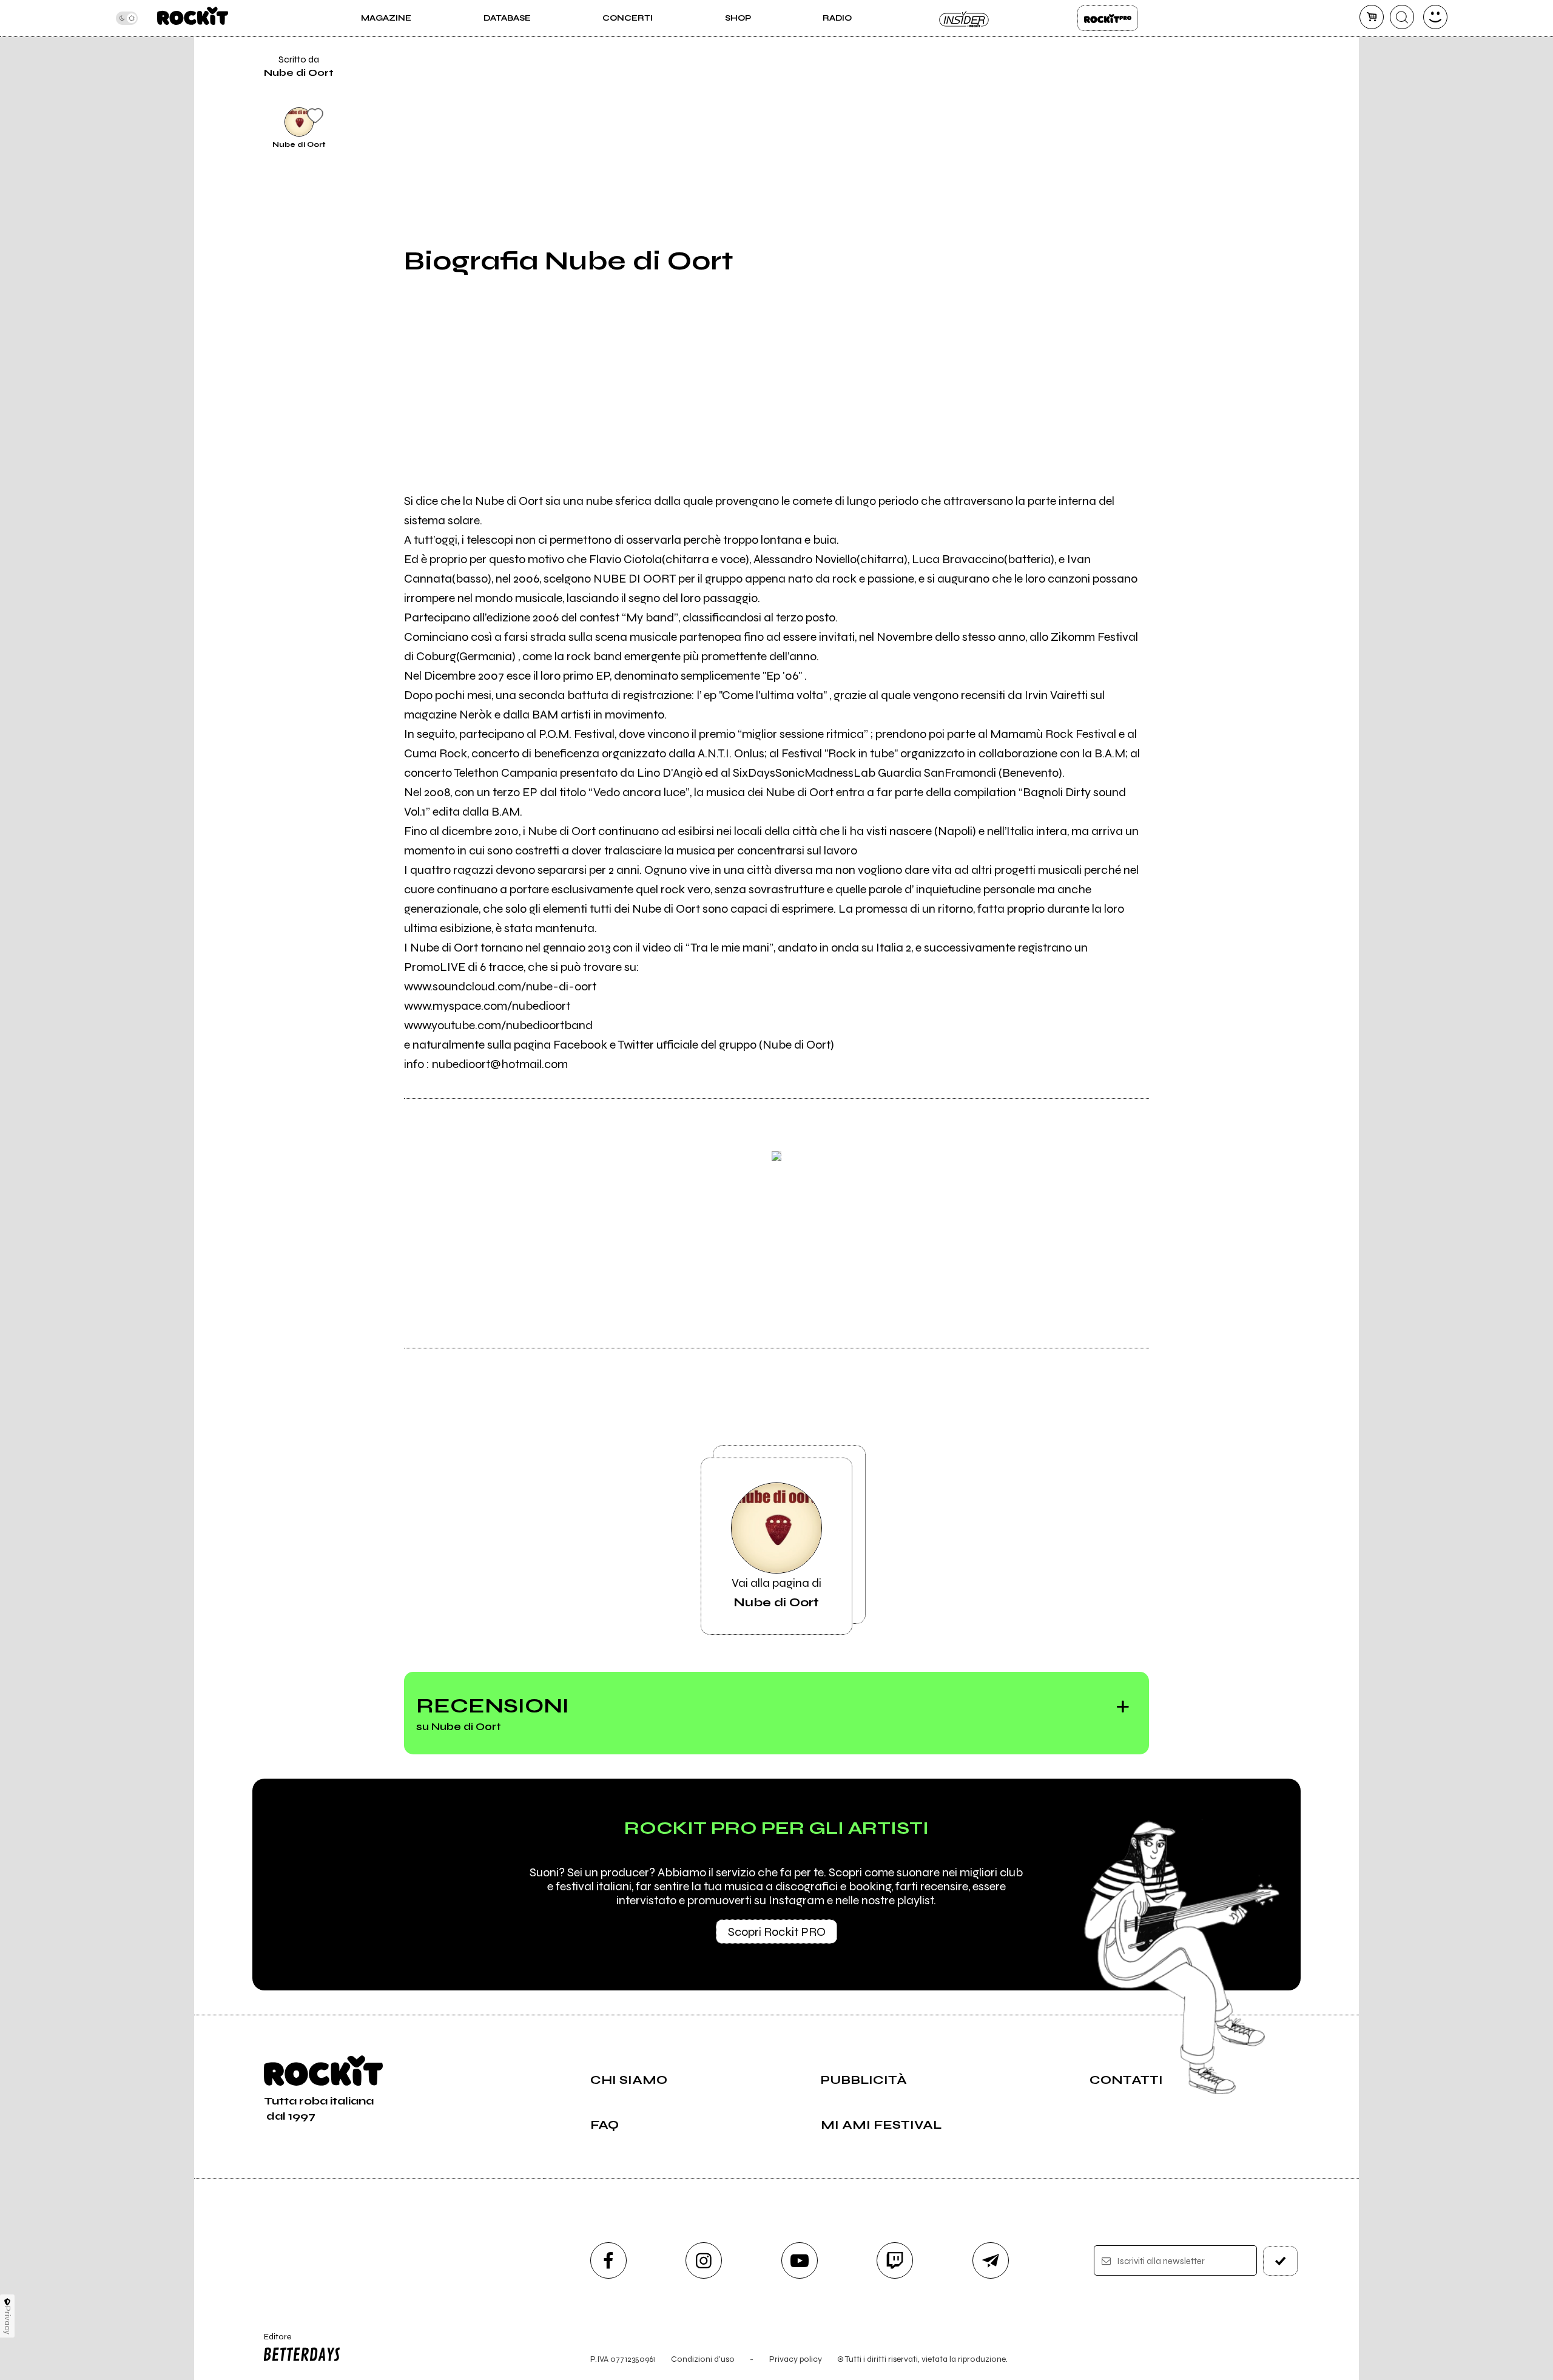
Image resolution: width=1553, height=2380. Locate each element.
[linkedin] (1179, 79)
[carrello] (1372, 17)
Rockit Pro (1108, 18)
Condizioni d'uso (703, 2359)
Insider (965, 18)
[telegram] (991, 2260)
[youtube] (800, 2260)
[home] (193, 18)
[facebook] (1179, 38)
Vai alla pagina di (776, 1593)
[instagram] (704, 2260)
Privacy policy (796, 2359)
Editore (272, 2342)
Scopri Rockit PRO (777, 1932)
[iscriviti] (1281, 2261)
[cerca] (1402, 17)
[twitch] (895, 2260)
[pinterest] (1179, 120)
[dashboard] (1435, 17)
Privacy (8, 2320)
